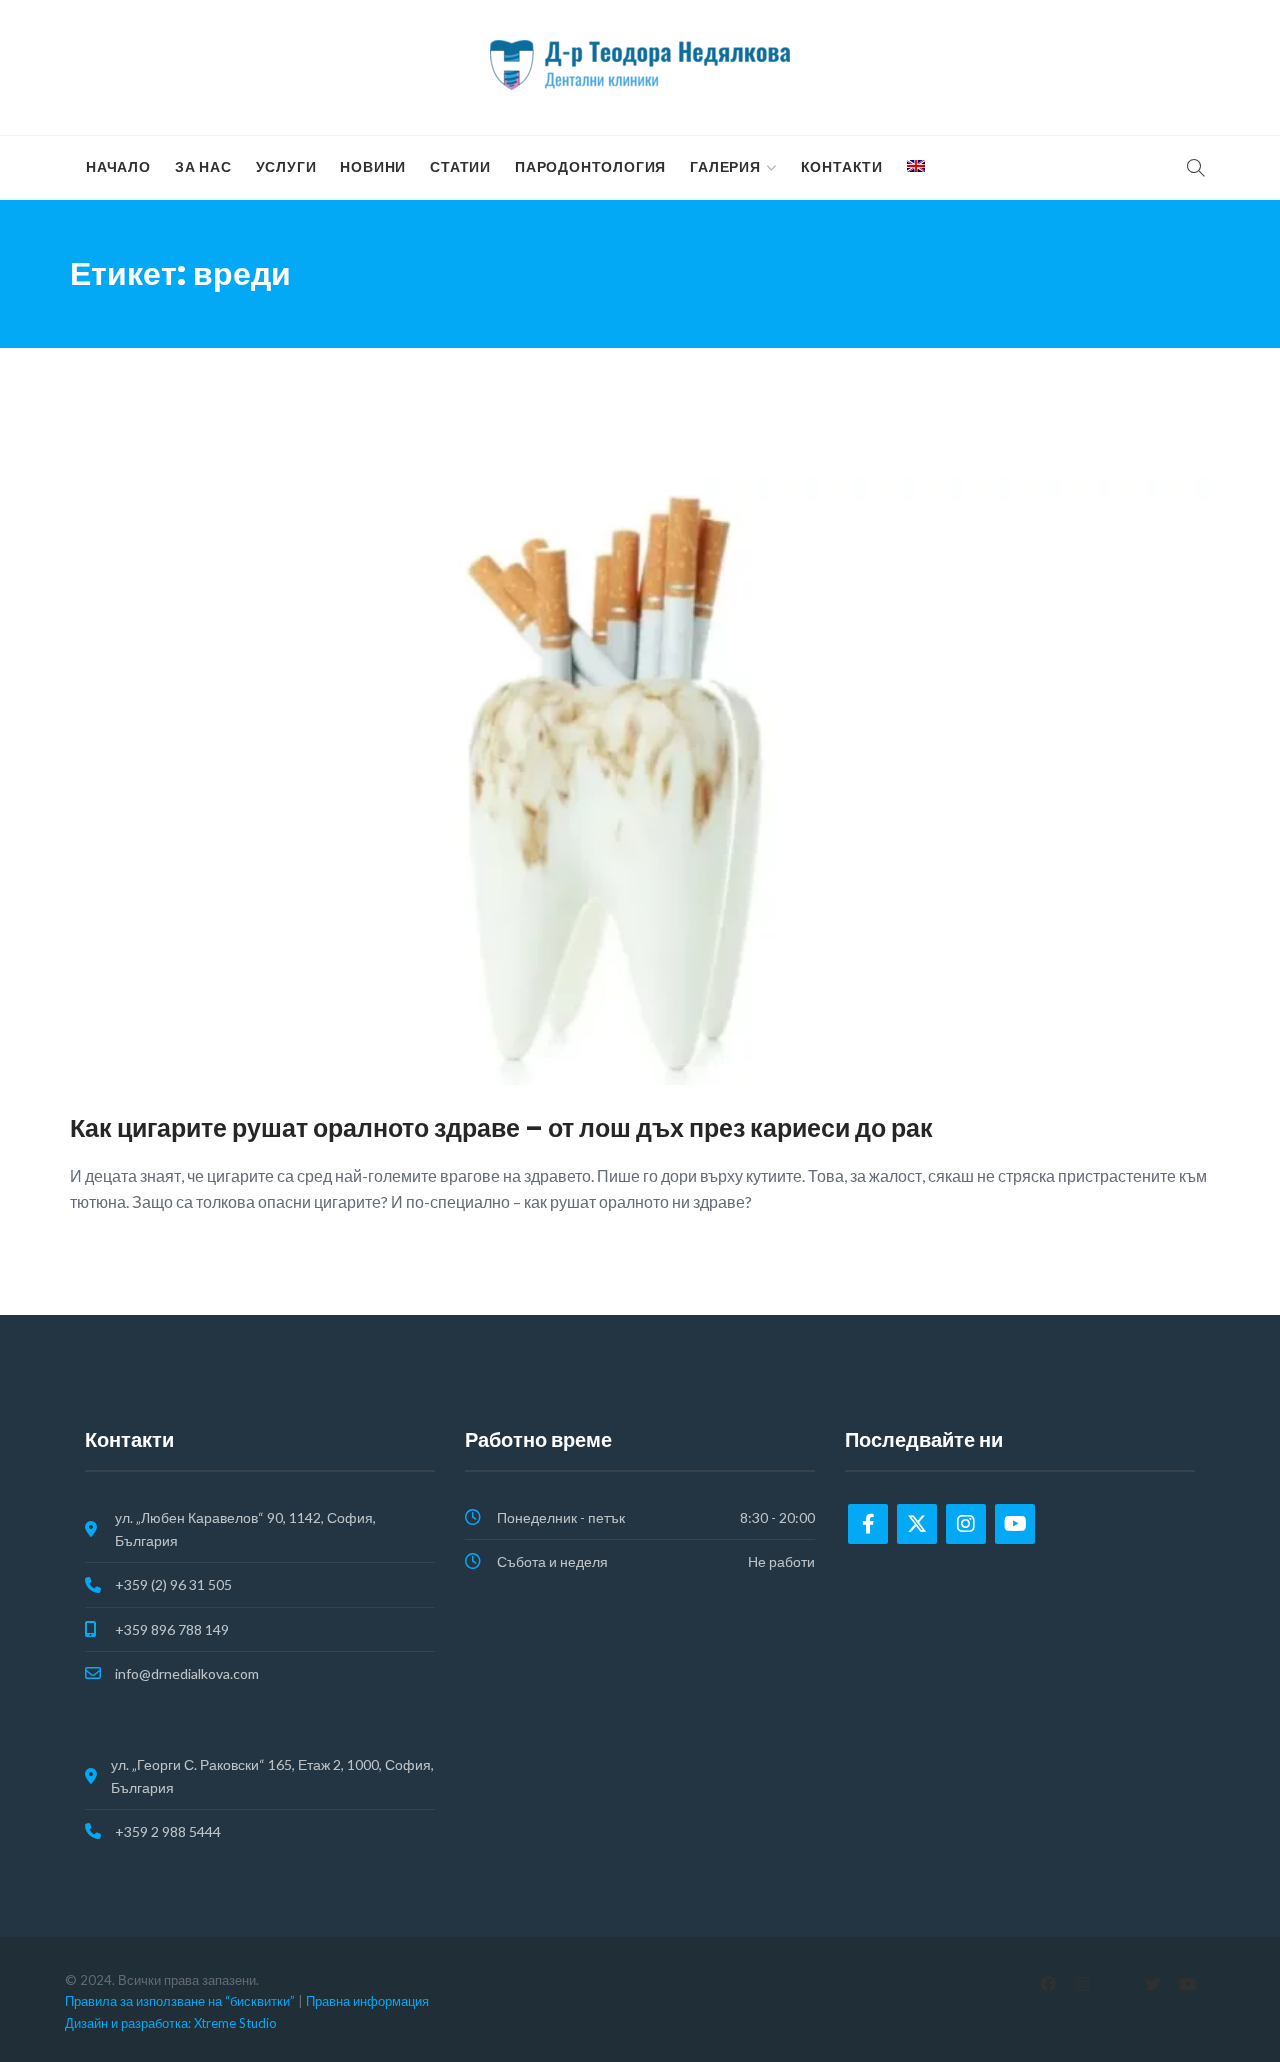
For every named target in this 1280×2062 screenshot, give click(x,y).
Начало (118, 167)
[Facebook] (868, 1524)
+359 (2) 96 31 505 (173, 1584)
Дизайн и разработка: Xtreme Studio (171, 2023)
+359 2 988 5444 (168, 1831)
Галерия (725, 167)
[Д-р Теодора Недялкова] (640, 65)
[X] (1152, 1984)
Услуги (286, 167)
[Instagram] (966, 1524)
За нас (203, 167)
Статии (460, 167)
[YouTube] (1187, 1984)
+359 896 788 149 (172, 1629)
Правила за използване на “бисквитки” (180, 2001)
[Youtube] (1015, 1524)
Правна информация (367, 2001)
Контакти (842, 167)
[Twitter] (917, 1524)
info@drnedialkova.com (187, 1673)
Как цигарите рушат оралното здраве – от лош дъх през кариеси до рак (501, 1128)
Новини (373, 167)
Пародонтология (590, 167)
